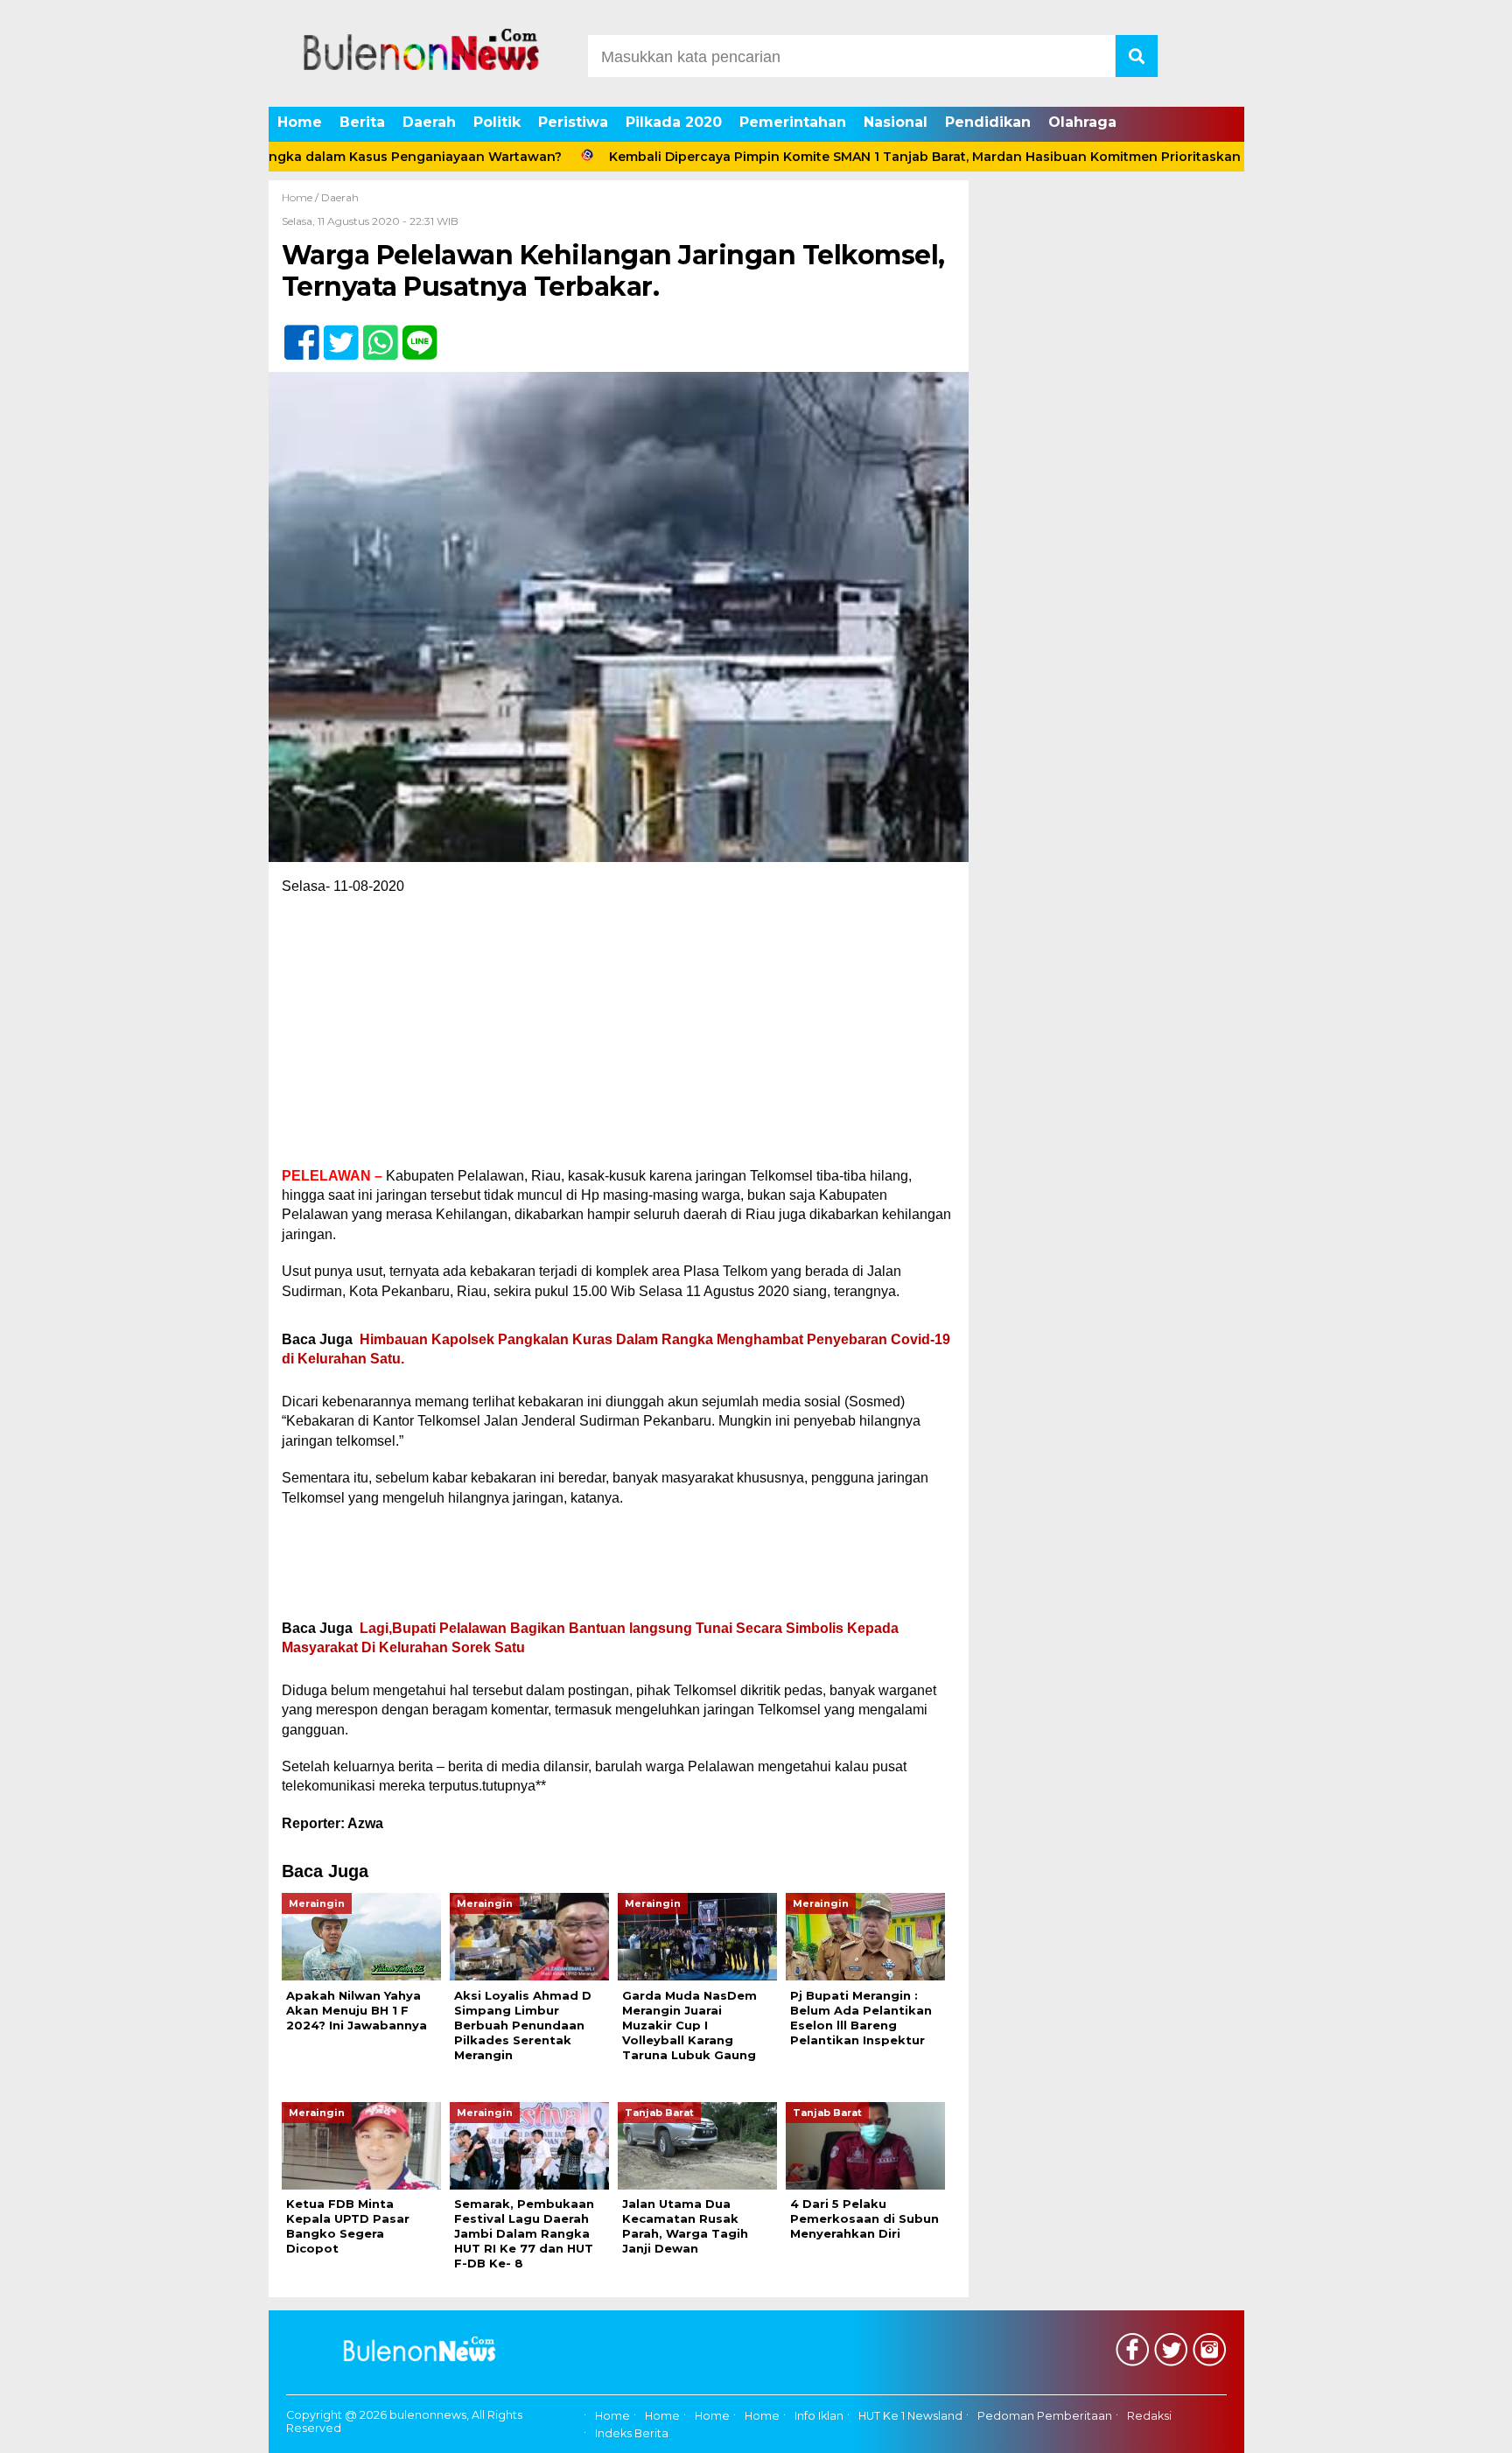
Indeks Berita (632, 2433)
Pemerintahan (793, 122)
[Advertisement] (619, 1037)
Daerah (429, 122)
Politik (497, 122)
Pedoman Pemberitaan (1045, 2416)
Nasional (896, 122)
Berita (362, 122)
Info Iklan (819, 2416)
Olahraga (1082, 122)
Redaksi (1149, 2416)
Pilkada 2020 (674, 122)
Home (300, 122)
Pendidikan (988, 122)
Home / (301, 197)
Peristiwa (573, 122)
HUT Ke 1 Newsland (910, 2416)
